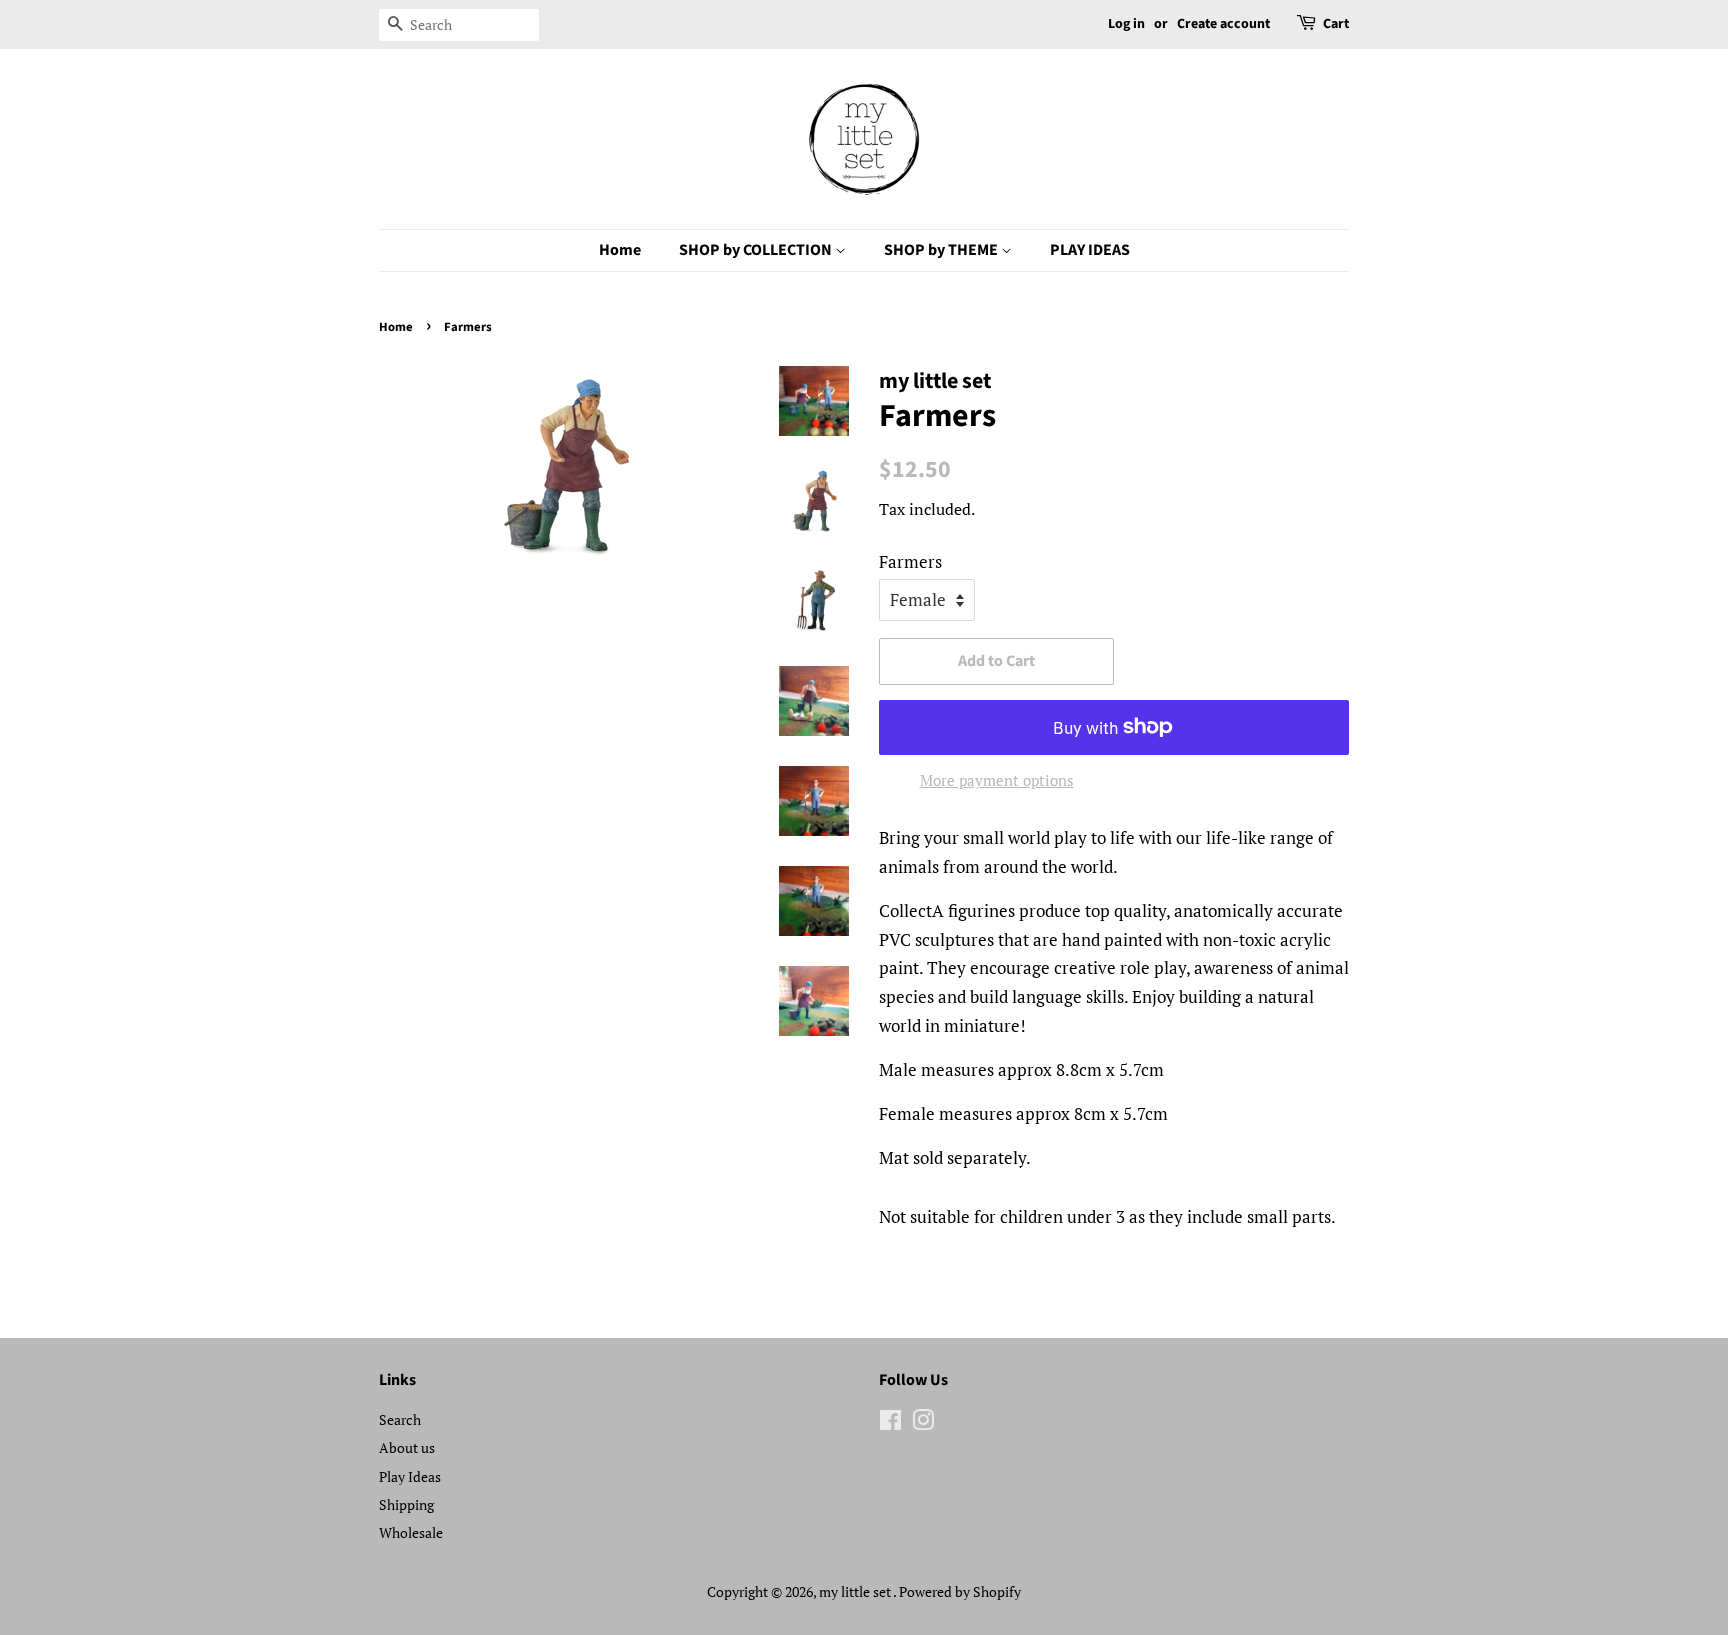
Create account (1223, 24)
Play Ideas (410, 1476)
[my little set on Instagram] (923, 1423)
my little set (856, 1591)
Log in (1126, 24)
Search (400, 1419)
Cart (1336, 24)
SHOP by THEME (942, 250)
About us (407, 1447)
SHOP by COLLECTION (757, 250)
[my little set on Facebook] (890, 1423)
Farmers (910, 561)
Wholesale (411, 1532)
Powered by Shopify (960, 1591)
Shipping (406, 1504)
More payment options (997, 780)
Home (620, 250)
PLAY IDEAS (1090, 250)
